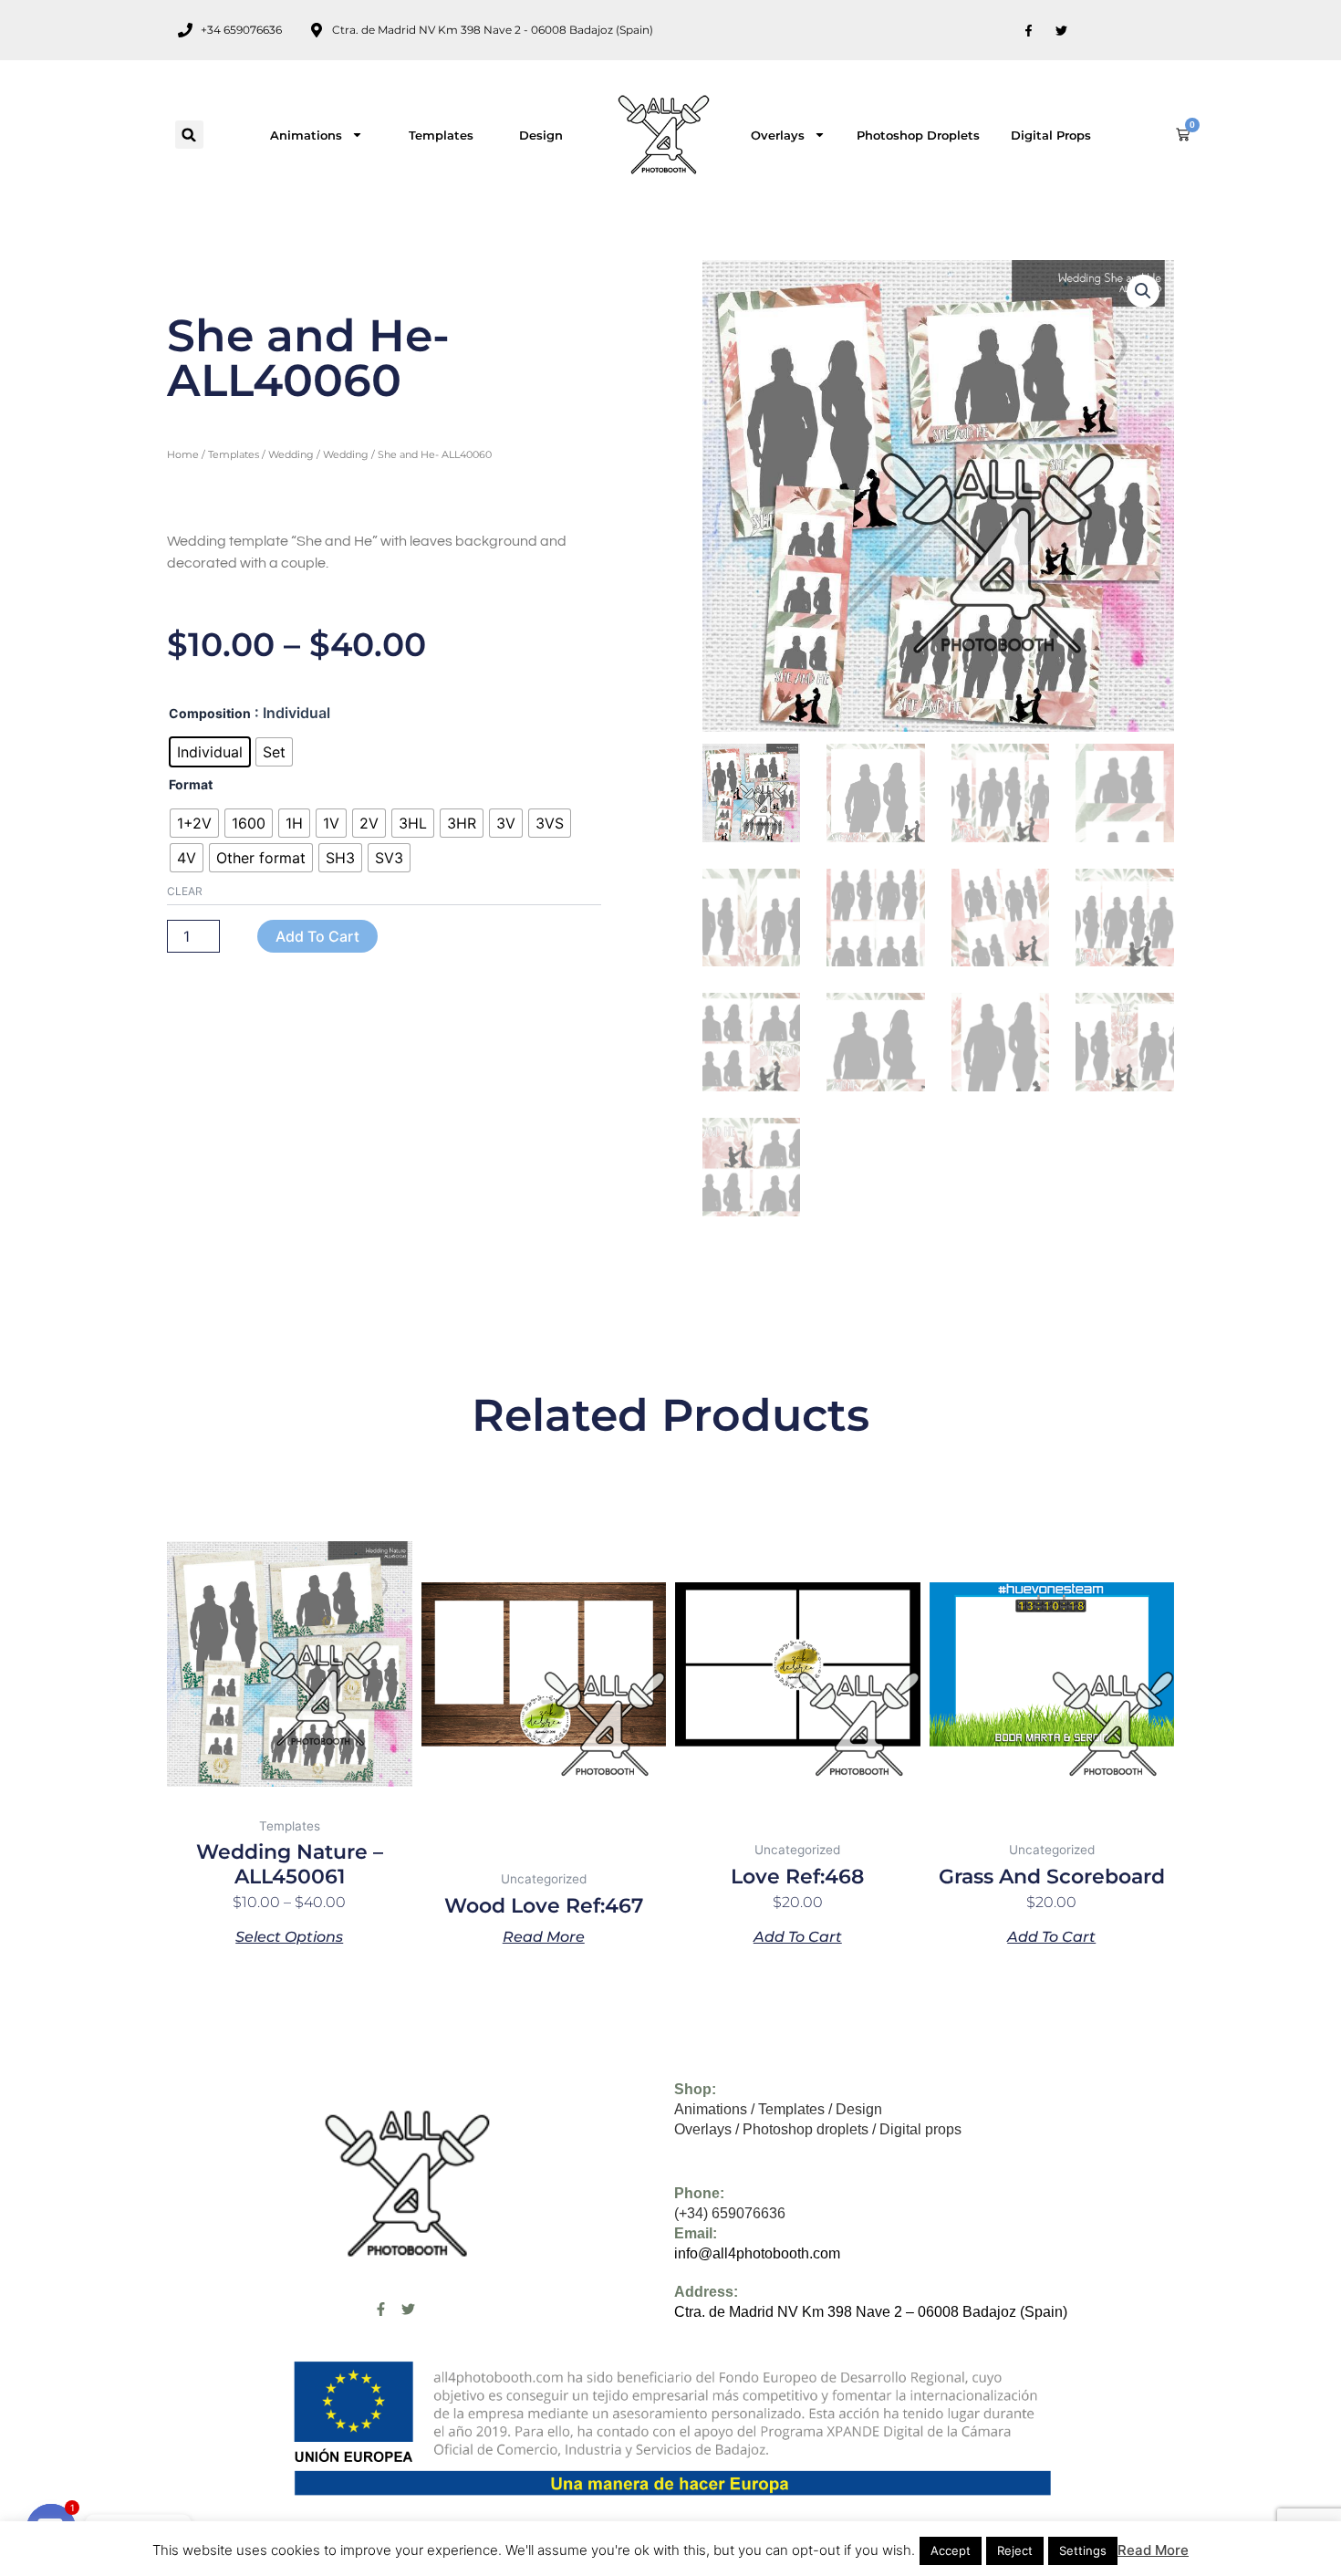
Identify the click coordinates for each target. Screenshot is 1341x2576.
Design (541, 135)
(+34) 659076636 (730, 2213)
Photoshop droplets (918, 135)
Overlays (778, 135)
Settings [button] (1083, 2550)
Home (183, 454)
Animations (306, 135)
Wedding (291, 454)
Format (191, 784)
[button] (189, 135)
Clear (185, 891)
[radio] (210, 752)
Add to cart (317, 936)
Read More (1153, 2550)
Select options (289, 1936)
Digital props (1051, 135)
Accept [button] (951, 2550)
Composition (210, 713)
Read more (544, 1936)
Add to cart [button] (798, 1936)
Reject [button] (1015, 2550)
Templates (441, 135)
